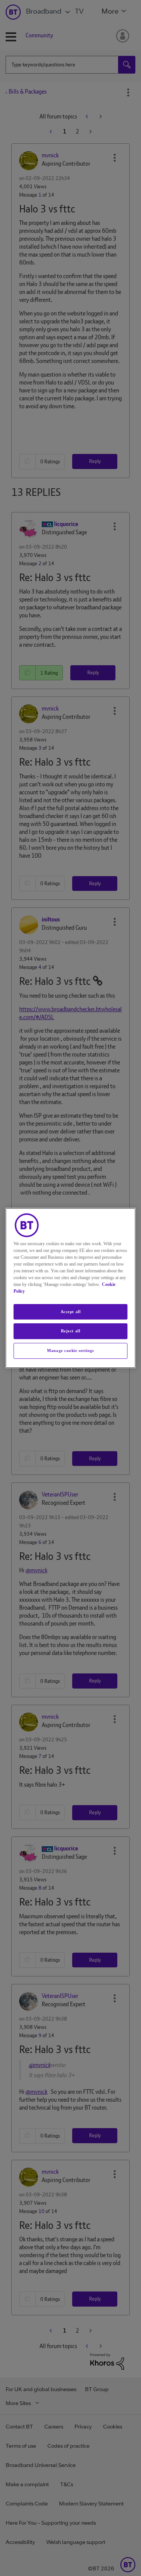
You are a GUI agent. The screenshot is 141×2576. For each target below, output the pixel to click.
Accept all (71, 1312)
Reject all (71, 1331)
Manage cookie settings (70, 1350)
